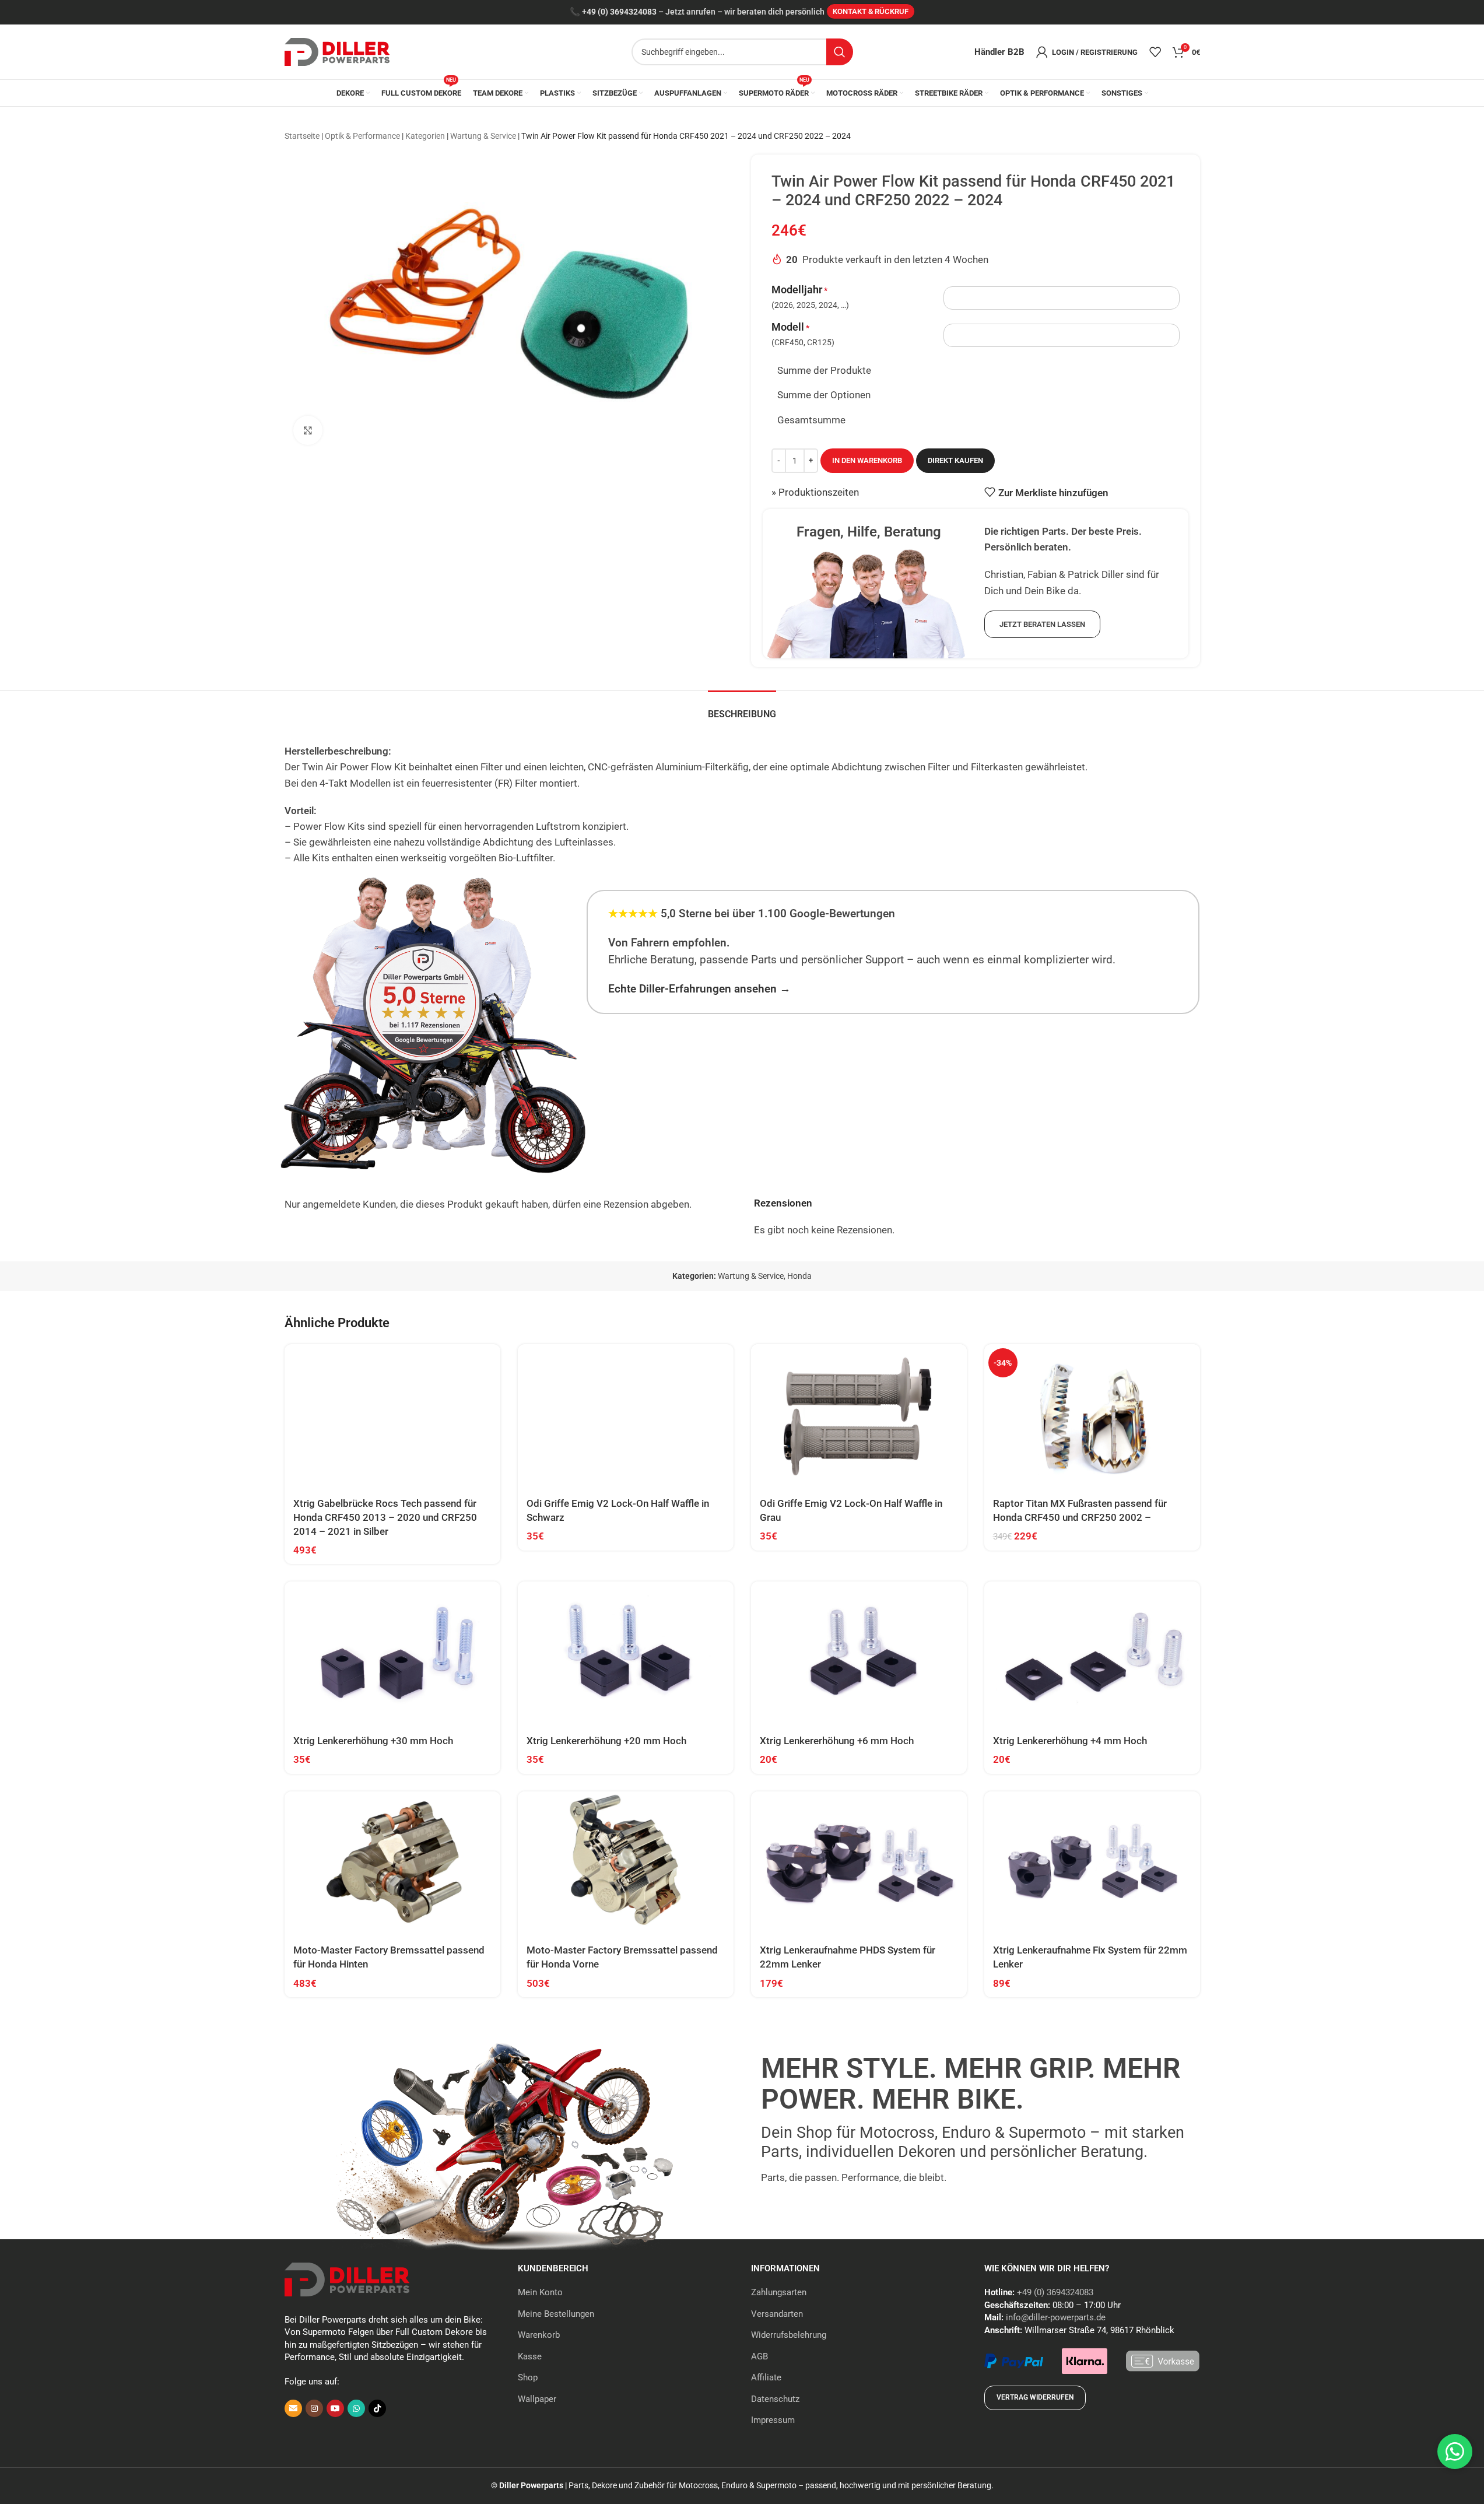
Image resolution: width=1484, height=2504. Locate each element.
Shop (528, 2377)
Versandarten (777, 2314)
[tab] (742, 708)
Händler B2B (999, 52)
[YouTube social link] (335, 2408)
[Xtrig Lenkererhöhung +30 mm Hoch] (392, 1653)
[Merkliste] (1155, 52)
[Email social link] (293, 2408)
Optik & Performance (362, 136)
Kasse (530, 2356)
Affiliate (766, 2377)
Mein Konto (540, 2292)
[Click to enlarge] (308, 430)
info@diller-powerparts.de (1056, 2317)
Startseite (302, 136)
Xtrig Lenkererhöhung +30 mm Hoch (373, 1741)
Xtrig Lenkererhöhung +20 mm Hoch (606, 1741)
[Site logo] (337, 51)
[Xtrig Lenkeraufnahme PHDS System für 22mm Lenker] (859, 1863)
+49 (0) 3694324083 (619, 12)
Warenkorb (539, 2335)
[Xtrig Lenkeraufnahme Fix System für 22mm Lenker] (1092, 1863)
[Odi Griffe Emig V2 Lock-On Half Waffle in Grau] (859, 1416)
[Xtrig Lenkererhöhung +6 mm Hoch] (859, 1653)
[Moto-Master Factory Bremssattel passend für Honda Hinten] (392, 1863)
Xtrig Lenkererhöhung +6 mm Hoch (837, 1741)
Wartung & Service (483, 136)
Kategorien (425, 136)
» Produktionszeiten (815, 492)
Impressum (773, 2420)
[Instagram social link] (314, 2408)
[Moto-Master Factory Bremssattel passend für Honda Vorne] (626, 1863)
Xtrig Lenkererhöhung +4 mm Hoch (1070, 1741)
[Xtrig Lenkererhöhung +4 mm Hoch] (1092, 1653)
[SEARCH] (840, 52)
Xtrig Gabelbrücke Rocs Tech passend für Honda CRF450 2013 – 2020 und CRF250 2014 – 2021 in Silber (385, 1517)
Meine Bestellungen (556, 2314)
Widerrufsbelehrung (789, 2335)
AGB (759, 2356)
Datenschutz (775, 2399)
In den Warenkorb (867, 460)
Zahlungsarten (779, 2292)
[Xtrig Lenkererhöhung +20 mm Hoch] (626, 1653)
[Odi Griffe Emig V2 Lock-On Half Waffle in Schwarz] (626, 1416)
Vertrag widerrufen (1035, 2397)
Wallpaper (537, 2399)
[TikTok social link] (377, 2408)
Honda (799, 1276)
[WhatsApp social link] (356, 2408)
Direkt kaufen (955, 460)
